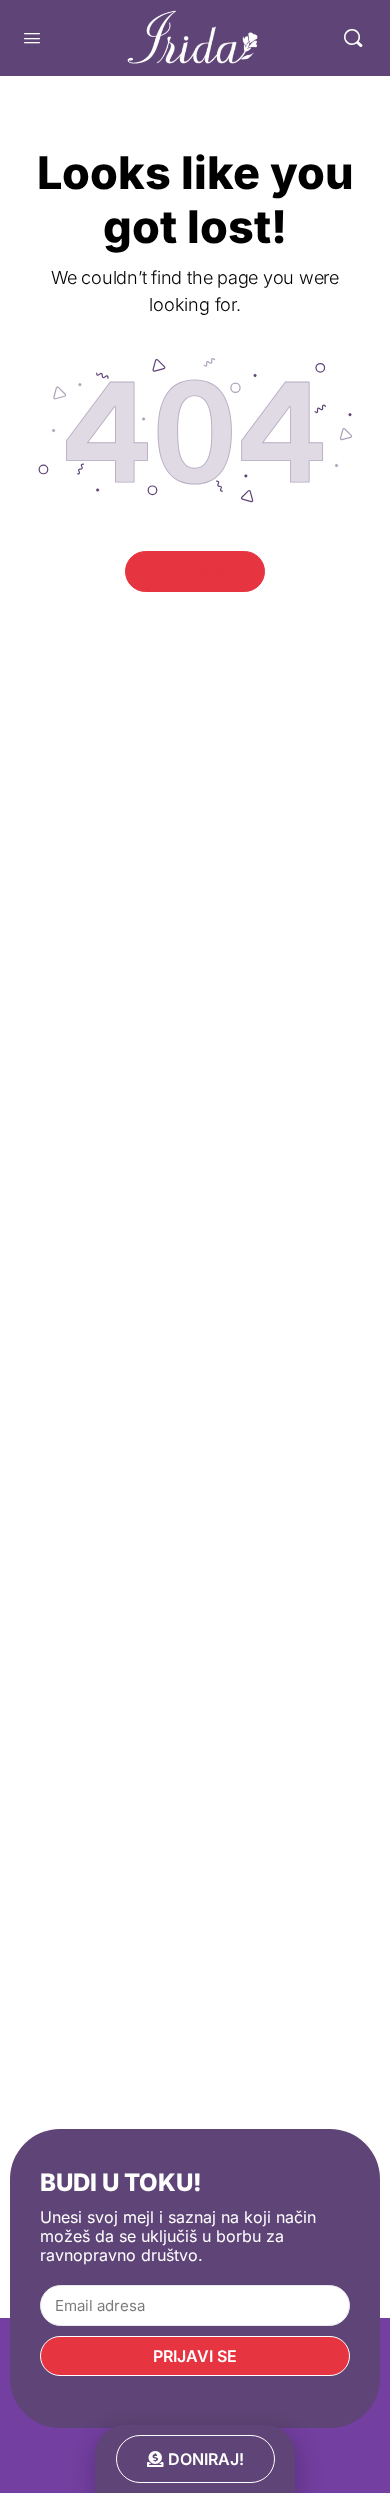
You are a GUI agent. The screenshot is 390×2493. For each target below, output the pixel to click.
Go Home (195, 571)
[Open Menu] (32, 37)
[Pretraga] (353, 38)
